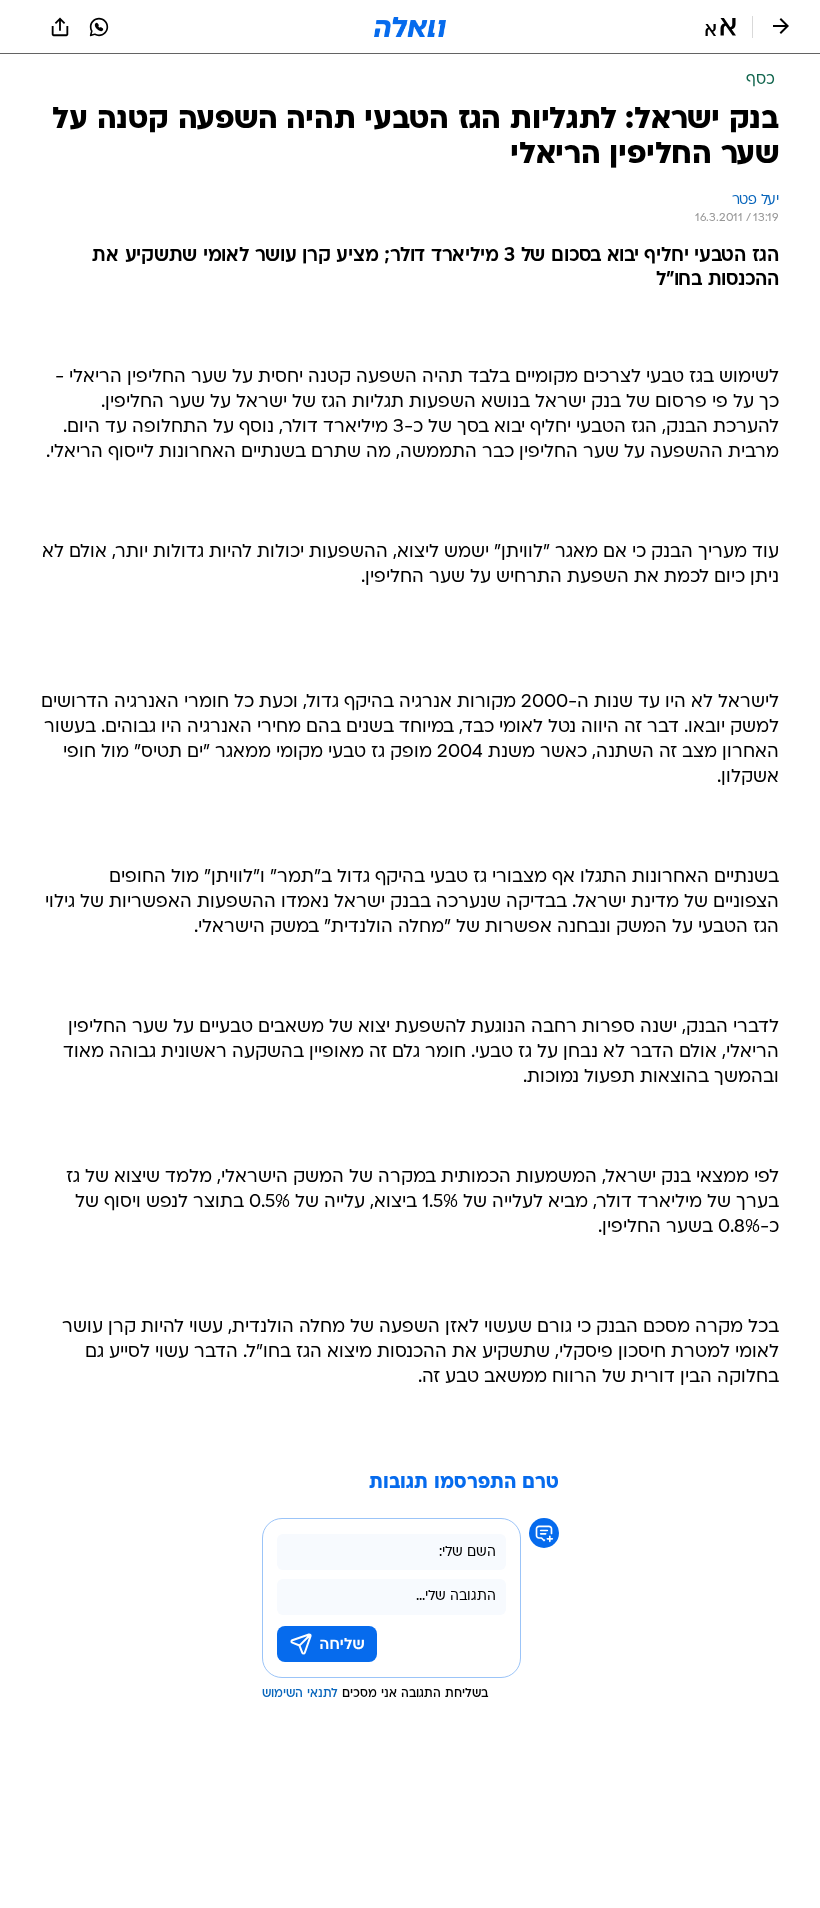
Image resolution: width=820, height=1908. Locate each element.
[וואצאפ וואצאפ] (99, 27)
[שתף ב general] (60, 27)
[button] (720, 27)
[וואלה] (410, 27)
